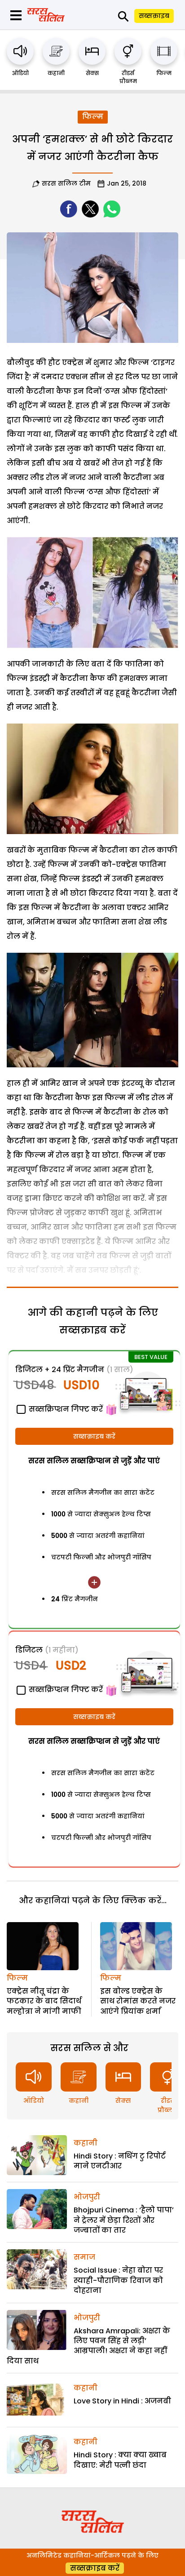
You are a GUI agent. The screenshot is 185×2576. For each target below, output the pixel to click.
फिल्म (164, 73)
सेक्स (92, 73)
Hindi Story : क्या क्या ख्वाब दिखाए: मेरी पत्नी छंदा (120, 2460)
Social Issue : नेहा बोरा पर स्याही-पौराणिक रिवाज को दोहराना (118, 2280)
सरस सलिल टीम (66, 183)
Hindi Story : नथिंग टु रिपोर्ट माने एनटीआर (120, 2161)
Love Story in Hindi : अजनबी (122, 2401)
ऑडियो (20, 73)
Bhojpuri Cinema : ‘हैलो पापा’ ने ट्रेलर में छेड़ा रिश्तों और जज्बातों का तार (124, 2220)
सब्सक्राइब (154, 16)
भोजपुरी (87, 2197)
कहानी (56, 73)
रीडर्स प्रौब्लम (128, 77)
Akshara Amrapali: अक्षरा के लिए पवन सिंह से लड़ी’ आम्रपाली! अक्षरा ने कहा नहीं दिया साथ (88, 2346)
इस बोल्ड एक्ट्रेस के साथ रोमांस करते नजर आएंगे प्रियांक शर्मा (138, 2001)
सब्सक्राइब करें (94, 1436)
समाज (84, 2257)
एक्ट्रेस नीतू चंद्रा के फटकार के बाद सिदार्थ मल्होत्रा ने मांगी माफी (44, 2001)
